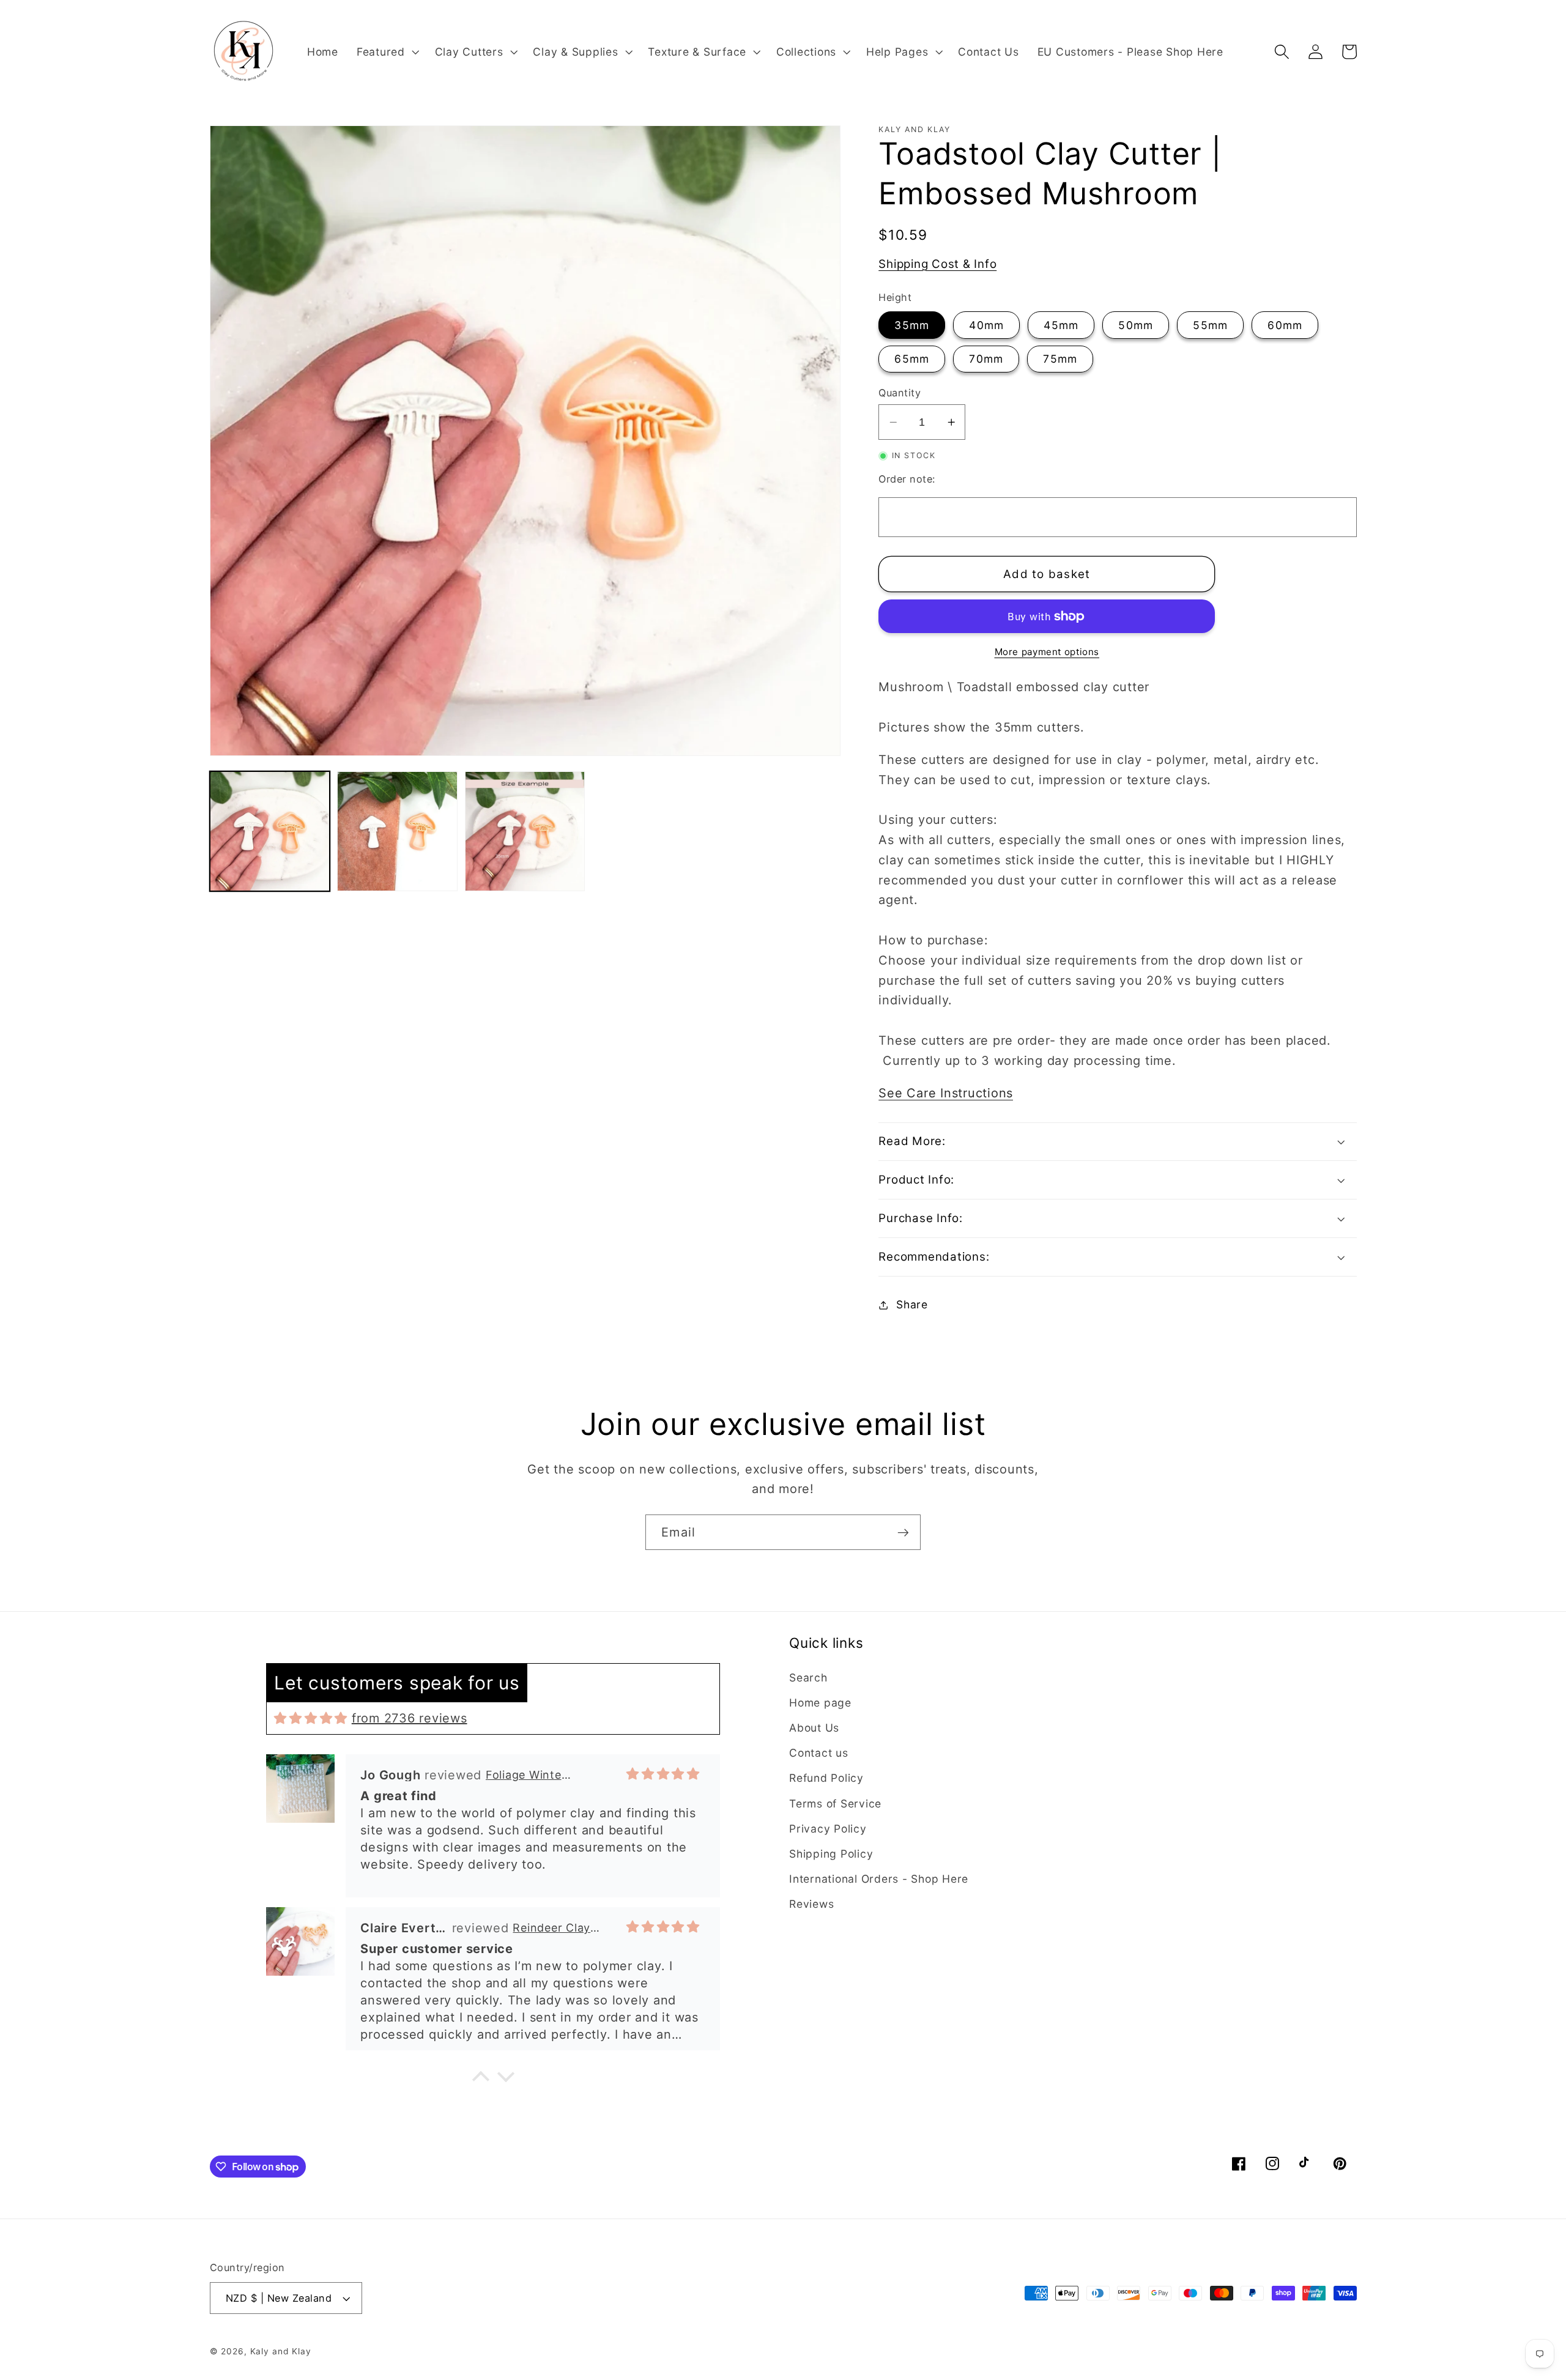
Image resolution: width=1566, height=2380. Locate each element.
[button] (387, 52)
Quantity (900, 393)
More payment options (1047, 652)
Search (808, 1677)
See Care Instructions (946, 1093)
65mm (912, 359)
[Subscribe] (903, 1532)
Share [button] (912, 1304)
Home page (820, 1703)
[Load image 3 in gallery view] (525, 831)
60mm (1285, 325)
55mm (1210, 325)
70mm (986, 359)
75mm (1060, 359)
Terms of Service (835, 1804)
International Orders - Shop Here (879, 1879)
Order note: (907, 479)
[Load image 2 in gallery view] (397, 831)
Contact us (819, 1753)
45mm (1061, 325)
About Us (814, 1728)
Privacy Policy (828, 1829)
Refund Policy (826, 1778)
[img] (311, 1718)
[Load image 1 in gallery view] (270, 831)
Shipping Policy (831, 1854)
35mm (912, 325)
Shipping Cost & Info (937, 264)
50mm (1136, 325)
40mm (986, 325)
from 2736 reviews (410, 1718)
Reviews (811, 1904)
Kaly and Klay (281, 2351)
